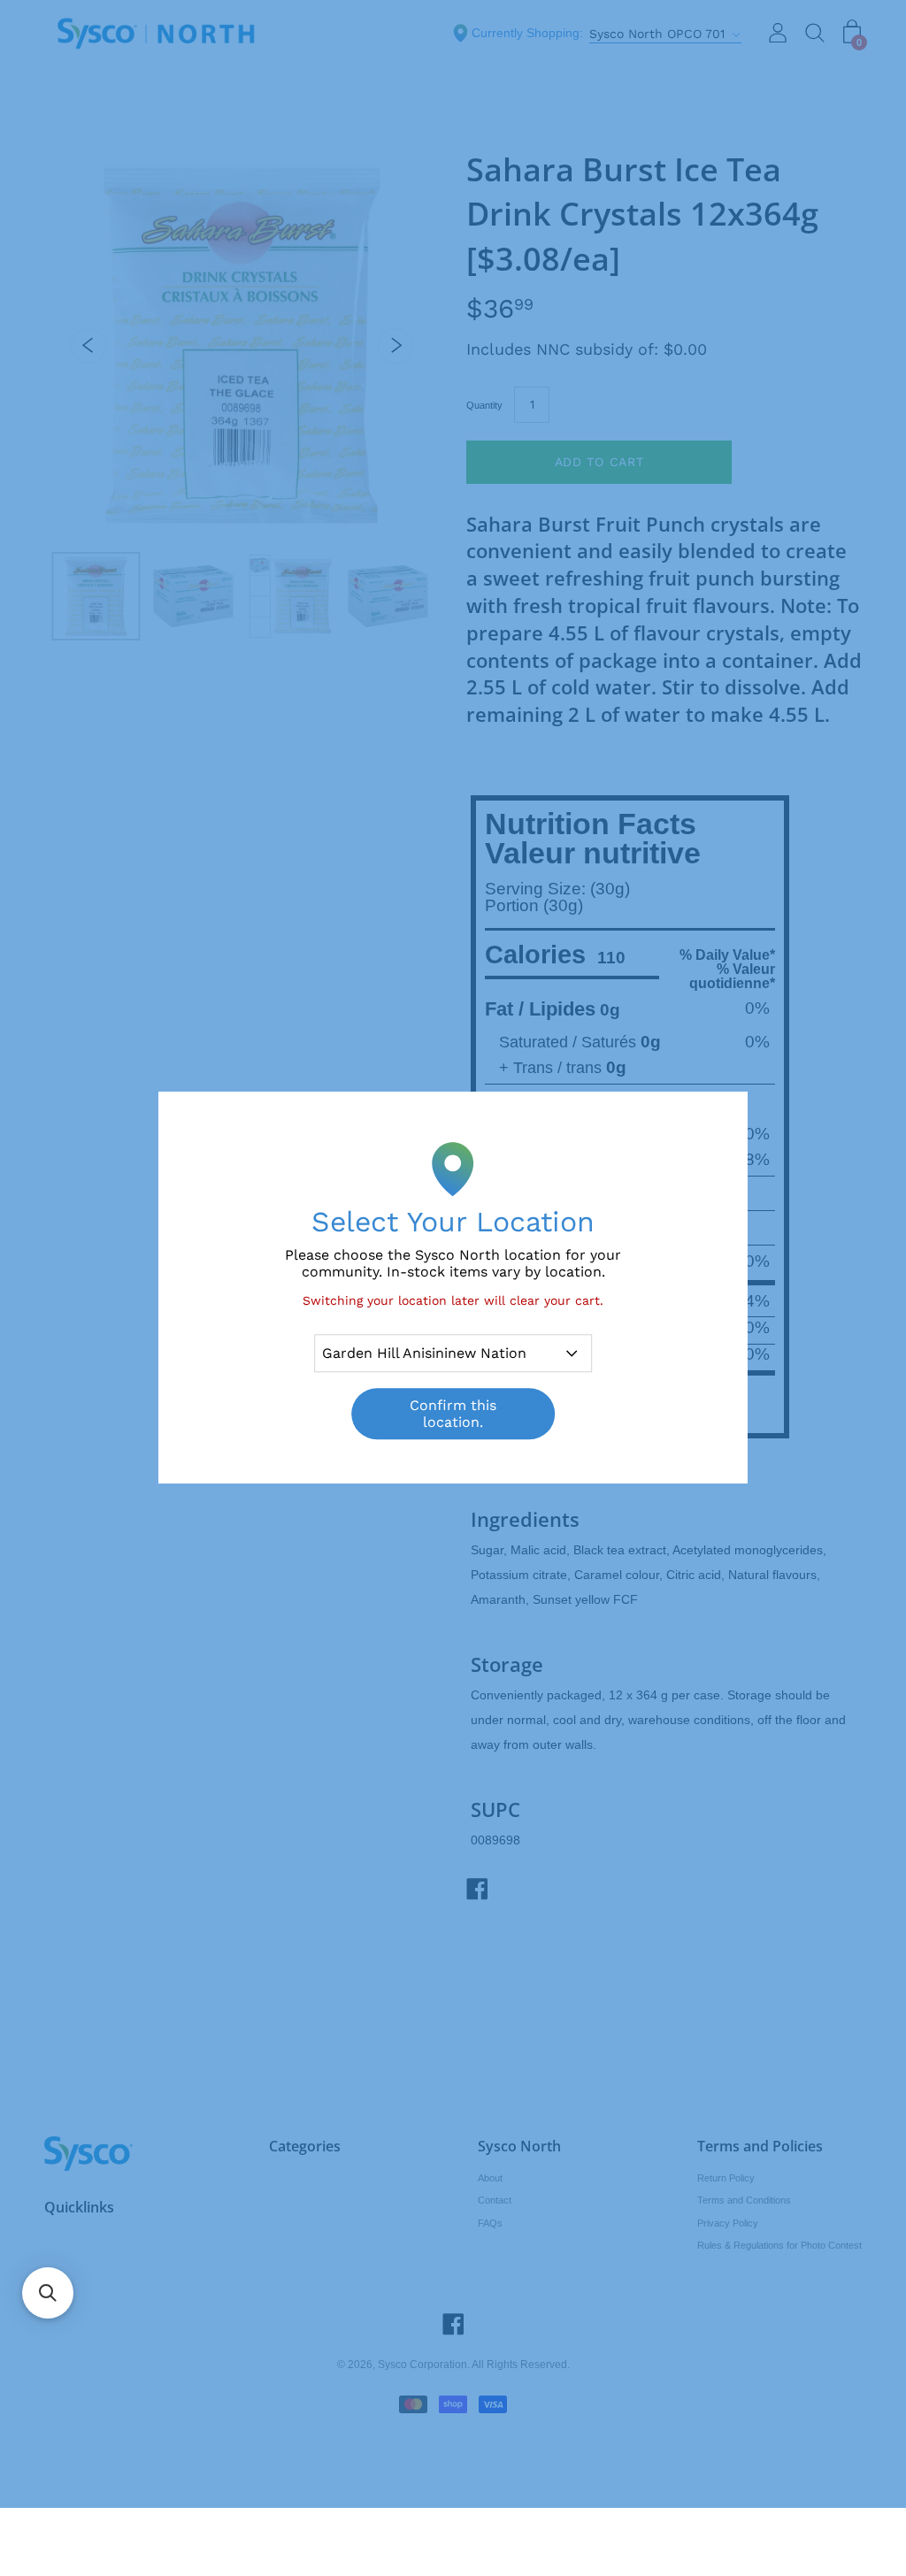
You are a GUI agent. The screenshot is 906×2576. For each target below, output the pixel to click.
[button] (48, 2293)
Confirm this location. (453, 1414)
